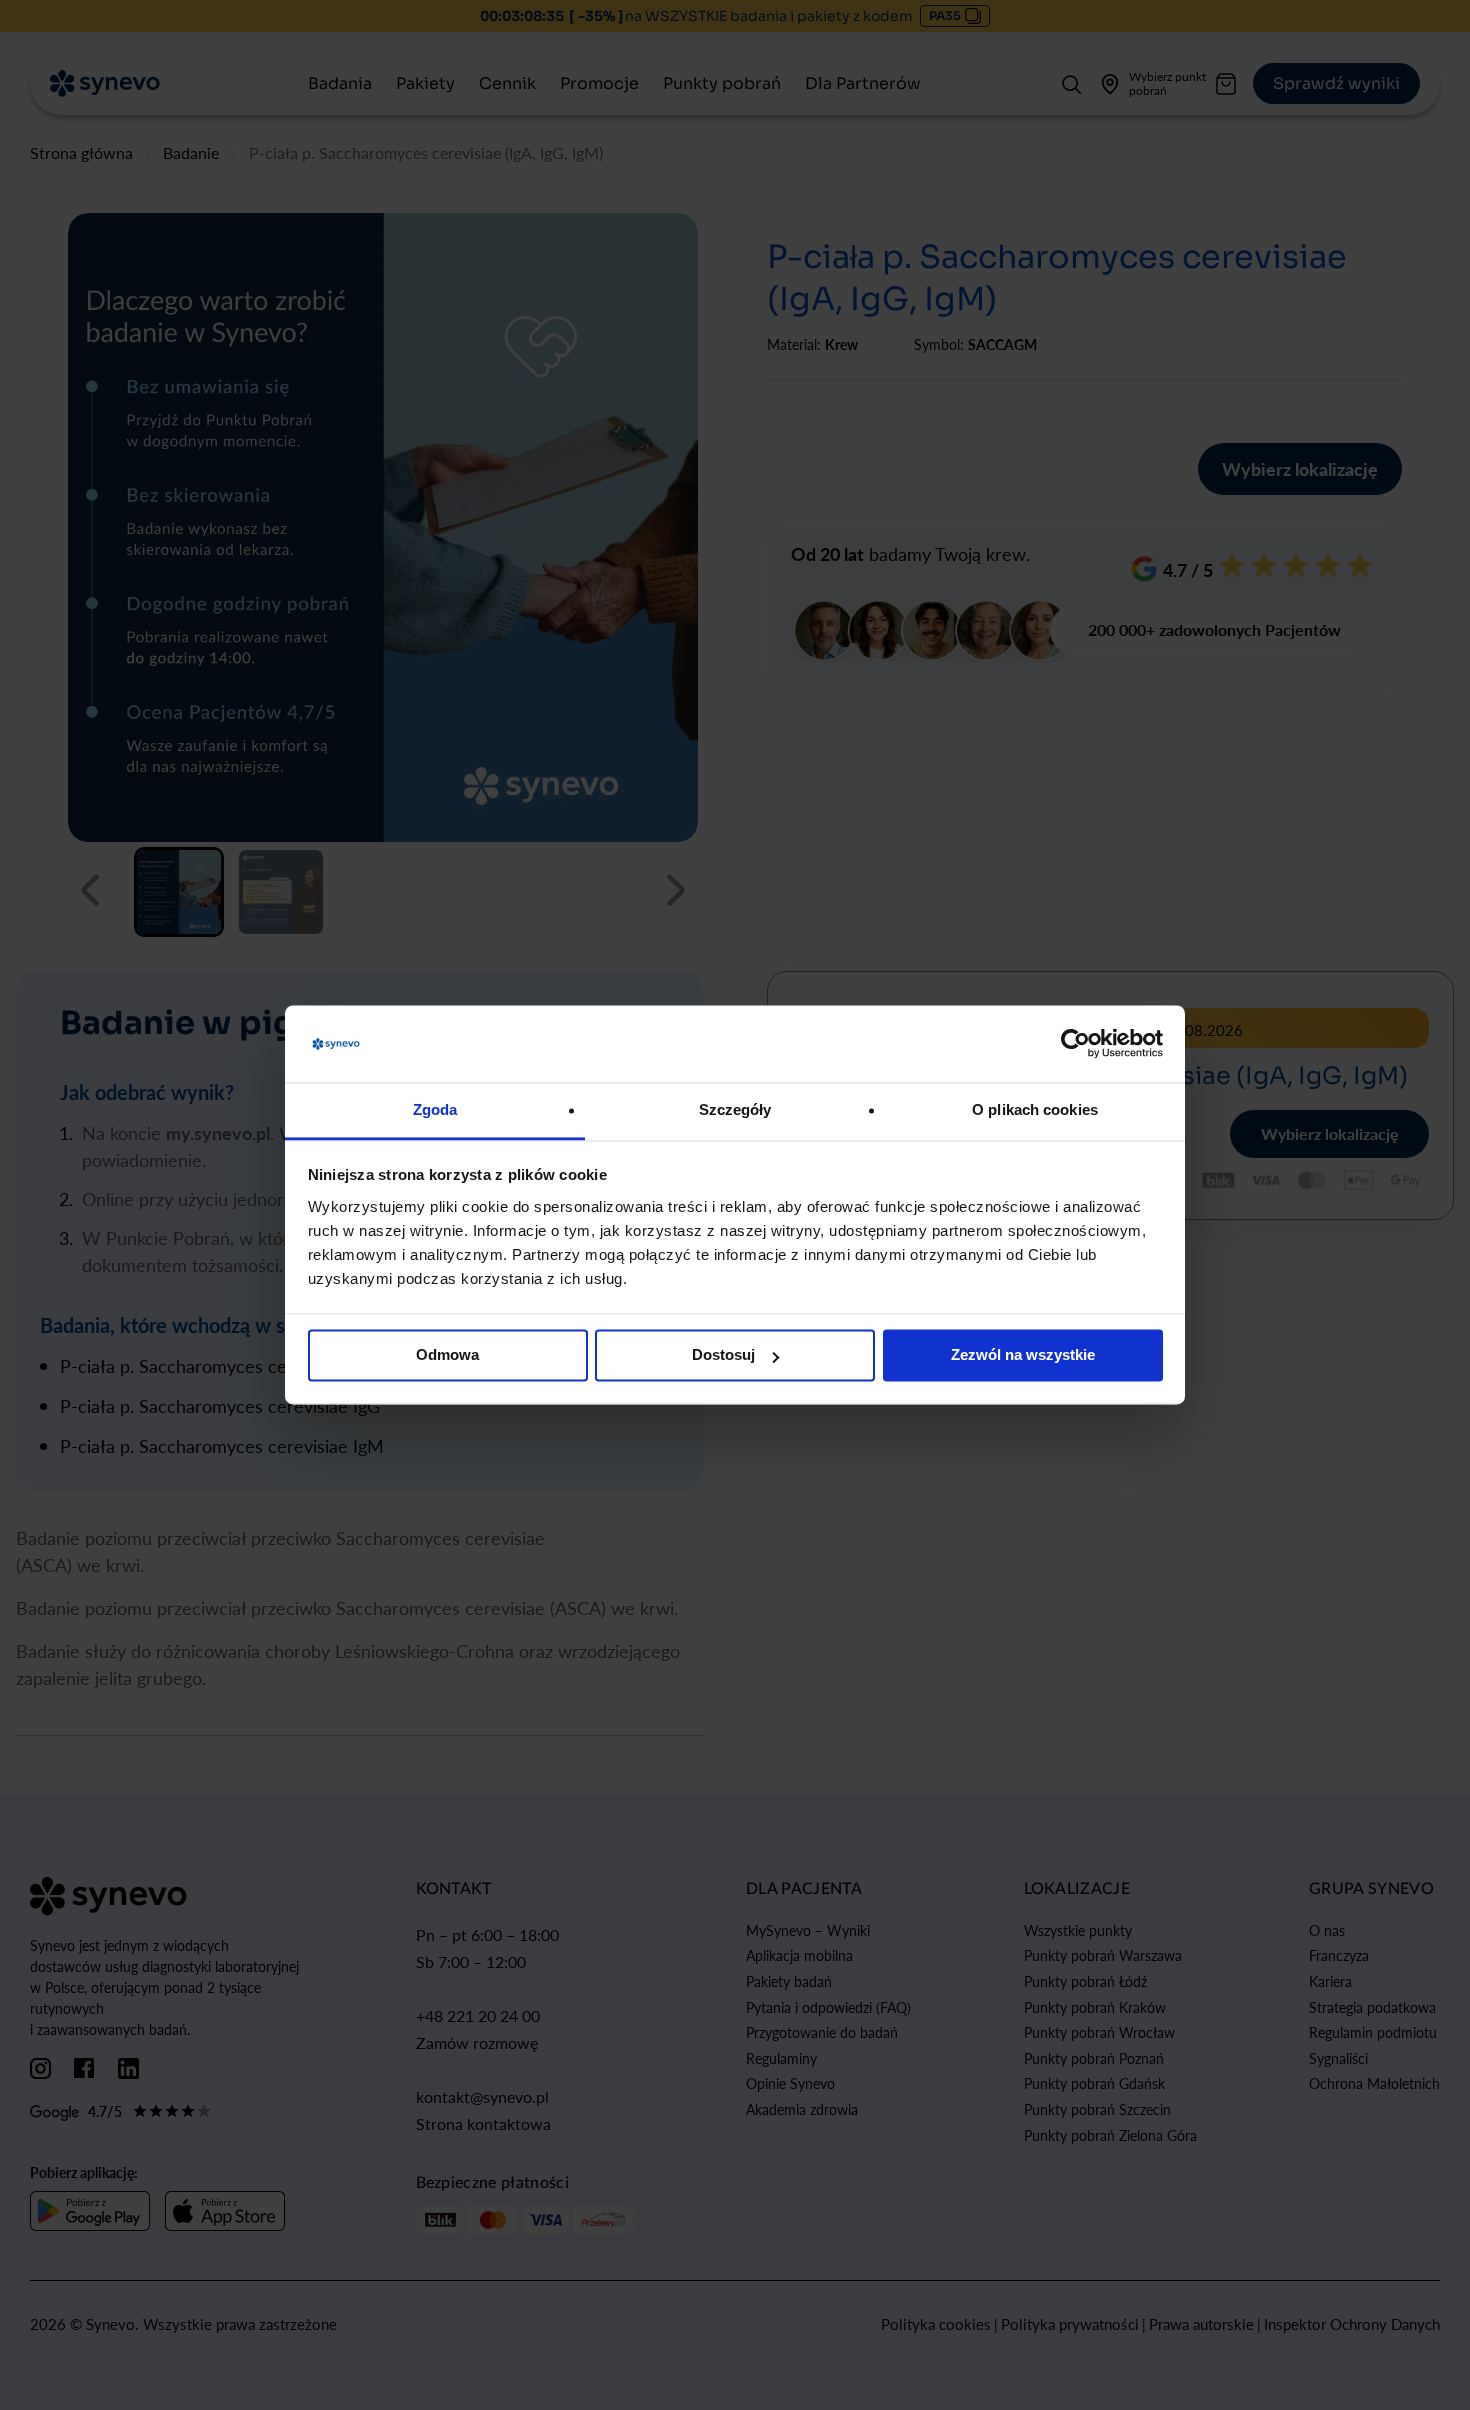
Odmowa (447, 1355)
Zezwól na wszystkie (1023, 1355)
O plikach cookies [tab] (1035, 1109)
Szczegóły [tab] (735, 1109)
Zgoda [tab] (435, 1109)
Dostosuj (723, 1355)
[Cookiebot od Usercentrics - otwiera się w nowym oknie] (1075, 1044)
